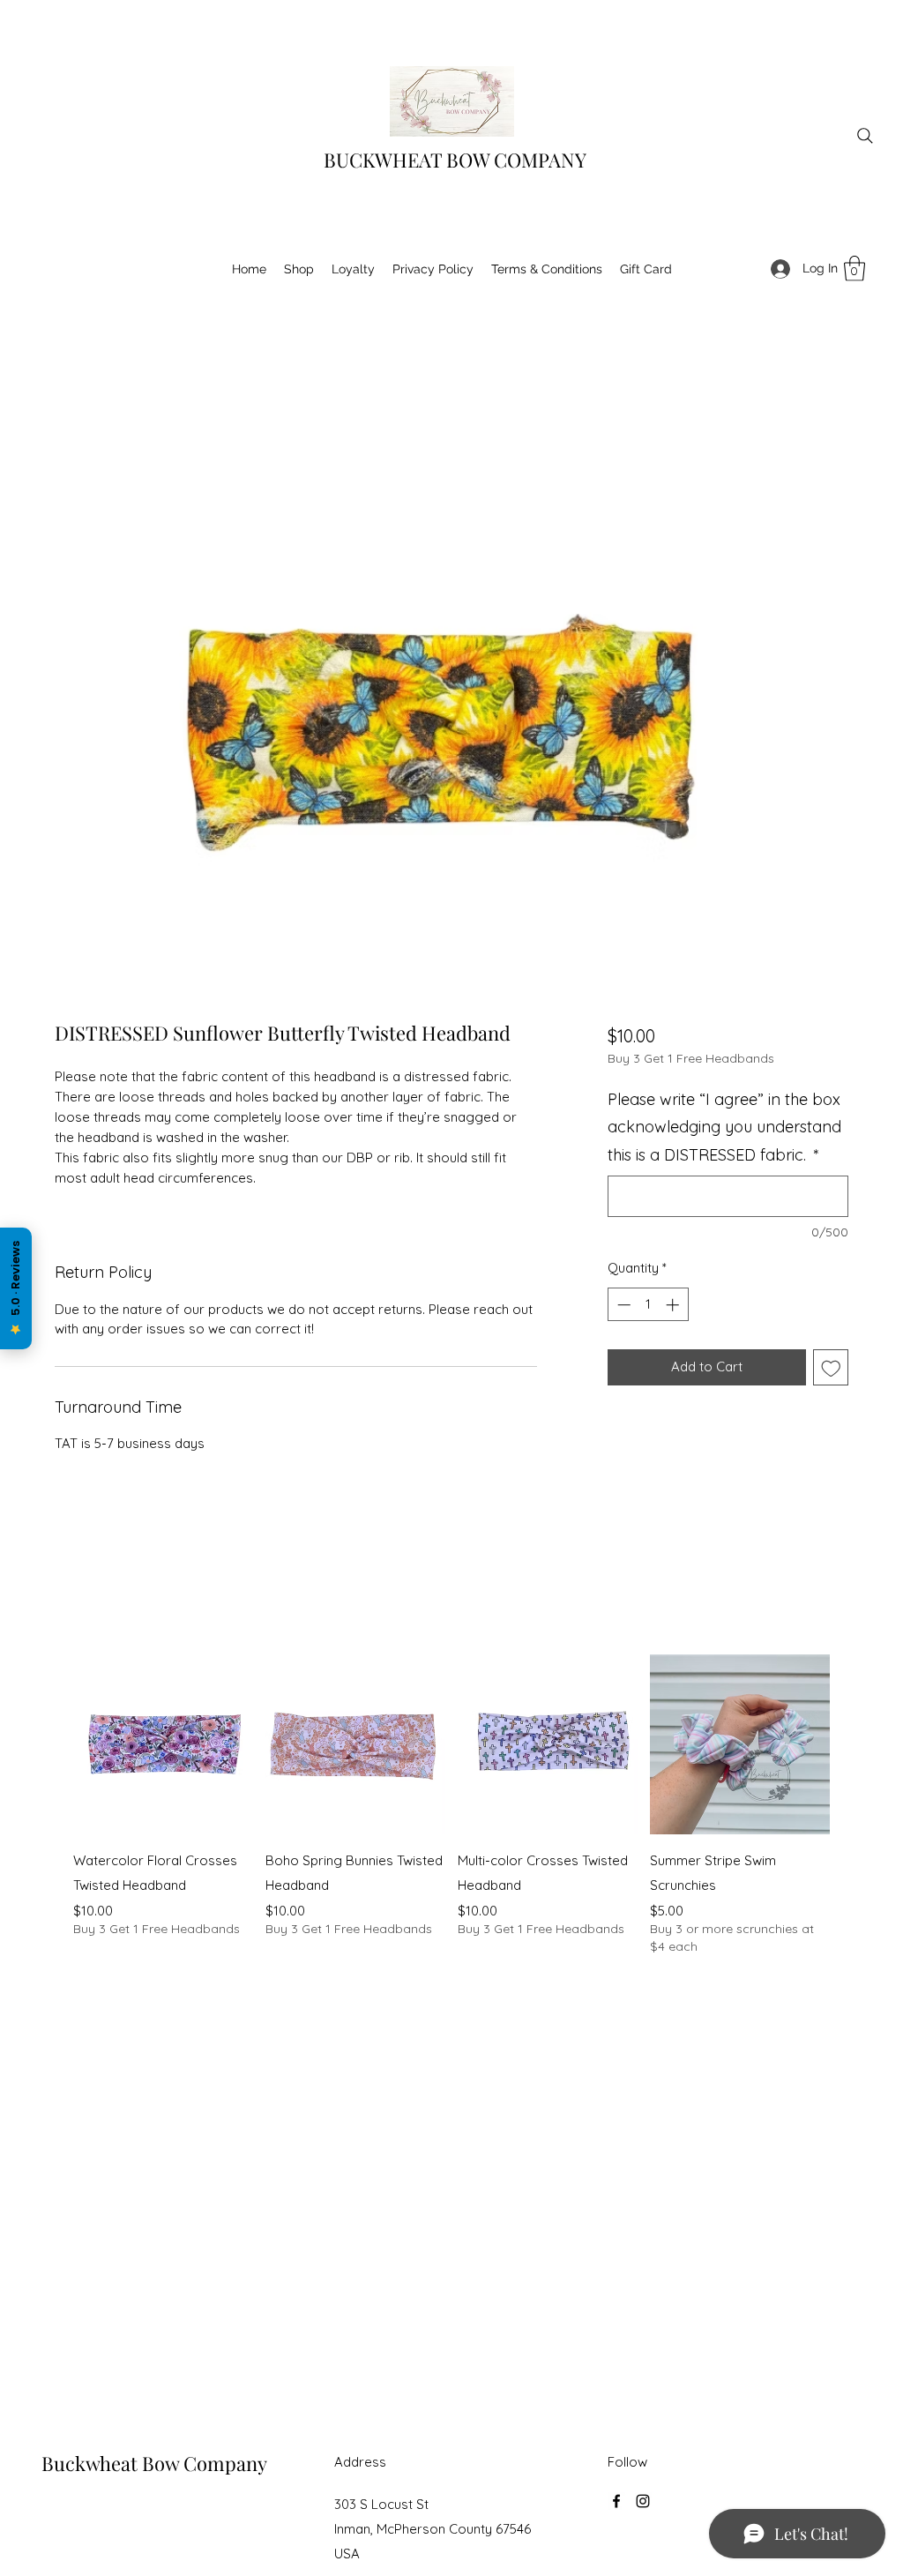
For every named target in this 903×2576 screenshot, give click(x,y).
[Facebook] (616, 2501)
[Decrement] (622, 1305)
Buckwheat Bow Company (154, 2463)
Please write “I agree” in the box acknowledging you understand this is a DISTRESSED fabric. (724, 1127)
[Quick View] (163, 1744)
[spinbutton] (648, 1305)
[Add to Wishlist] (831, 1367)
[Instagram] (643, 2501)
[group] (451, 1805)
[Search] (865, 136)
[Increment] (674, 1305)
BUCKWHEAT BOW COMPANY (455, 160)
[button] (854, 269)
